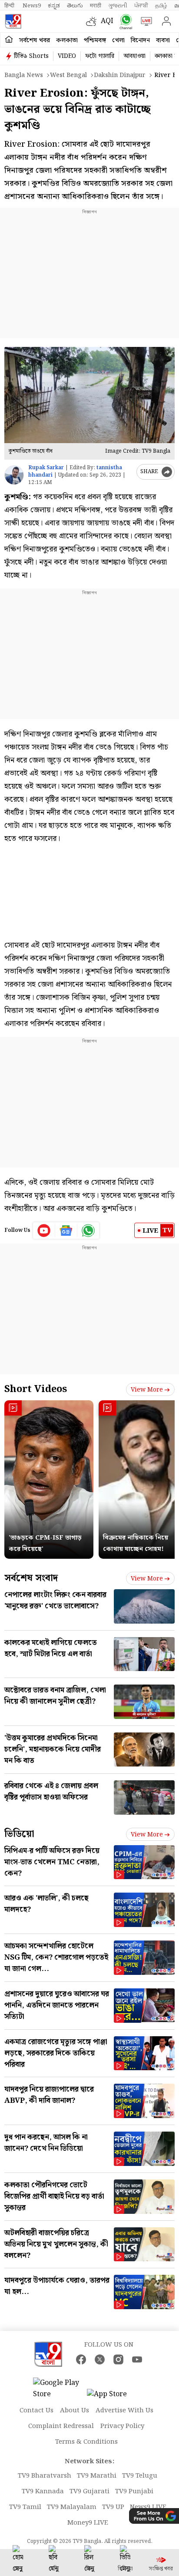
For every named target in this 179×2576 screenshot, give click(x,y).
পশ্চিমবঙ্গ (95, 40)
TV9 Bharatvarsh (45, 2476)
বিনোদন (140, 40)
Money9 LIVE (88, 2523)
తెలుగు (75, 6)
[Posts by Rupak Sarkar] (14, 475)
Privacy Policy (122, 2426)
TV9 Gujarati (89, 2492)
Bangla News (24, 75)
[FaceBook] (81, 2359)
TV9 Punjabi (134, 2492)
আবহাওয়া (134, 56)
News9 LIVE (148, 2507)
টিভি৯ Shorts (31, 56)
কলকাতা (67, 40)
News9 (32, 6)
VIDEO (67, 56)
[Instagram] (118, 2359)
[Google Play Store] (59, 2389)
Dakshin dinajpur (120, 75)
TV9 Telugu (140, 2476)
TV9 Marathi (97, 2476)
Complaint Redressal (61, 2426)
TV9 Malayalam (72, 2507)
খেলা (118, 40)
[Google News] (66, 1231)
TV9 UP (113, 2507)
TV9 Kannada (43, 2492)
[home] (9, 40)
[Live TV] (144, 21)
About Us (75, 2411)
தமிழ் (161, 6)
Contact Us (36, 2411)
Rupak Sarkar (46, 468)
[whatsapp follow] (88, 1231)
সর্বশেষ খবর (35, 40)
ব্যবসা (163, 40)
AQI (107, 21)
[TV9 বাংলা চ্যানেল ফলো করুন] (124, 22)
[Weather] (93, 21)
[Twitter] (100, 2359)
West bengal (68, 75)
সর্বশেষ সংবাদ (31, 1578)
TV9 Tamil (25, 2507)
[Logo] (13, 21)
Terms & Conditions (86, 2442)
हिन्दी (10, 6)
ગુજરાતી (118, 6)
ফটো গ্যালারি (100, 56)
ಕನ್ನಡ (54, 6)
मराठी (96, 6)
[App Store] (113, 2397)
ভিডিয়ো (19, 1834)
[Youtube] (44, 1231)
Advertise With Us (124, 2411)
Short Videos (36, 1389)
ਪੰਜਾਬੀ (141, 6)
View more (147, 1390)
